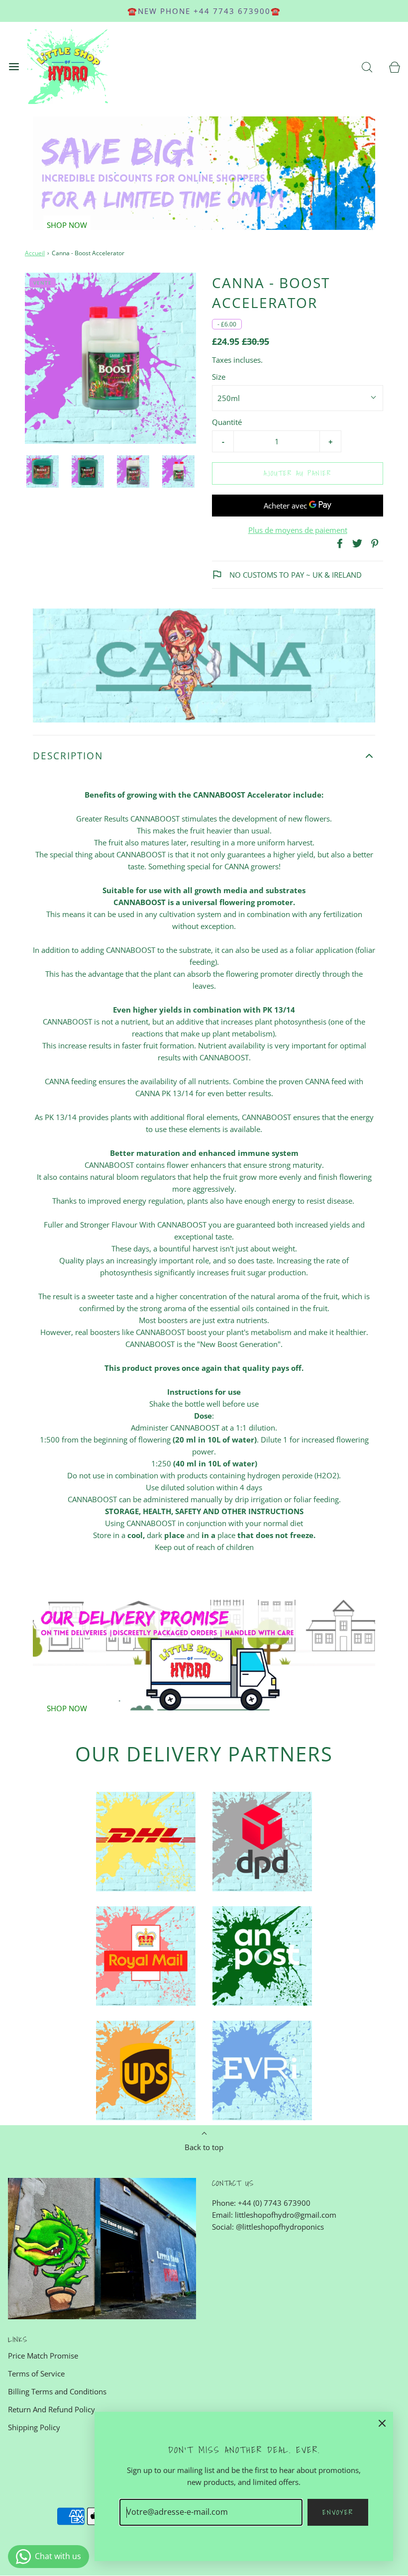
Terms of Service (36, 2373)
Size (219, 377)
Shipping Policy (34, 2427)
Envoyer (338, 2512)
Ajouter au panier (298, 473)
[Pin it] (373, 543)
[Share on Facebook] (338, 543)
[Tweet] (356, 543)
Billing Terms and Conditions (57, 2391)
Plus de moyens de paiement (298, 530)
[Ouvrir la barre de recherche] (367, 67)
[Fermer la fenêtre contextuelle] (382, 2423)
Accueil (35, 253)
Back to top (204, 2147)
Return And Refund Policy (51, 2409)
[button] (43, 471)
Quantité (227, 422)
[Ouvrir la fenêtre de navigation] (14, 67)
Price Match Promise (43, 2356)
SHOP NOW (67, 225)
